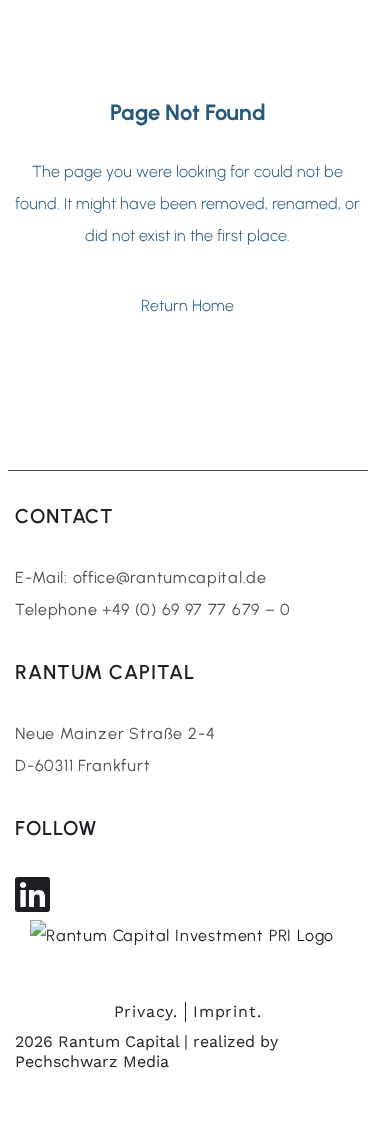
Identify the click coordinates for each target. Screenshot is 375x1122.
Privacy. (146, 1011)
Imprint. (227, 1011)
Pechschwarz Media (92, 1061)
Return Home (187, 305)
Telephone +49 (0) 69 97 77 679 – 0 (153, 609)
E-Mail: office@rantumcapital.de (141, 577)
